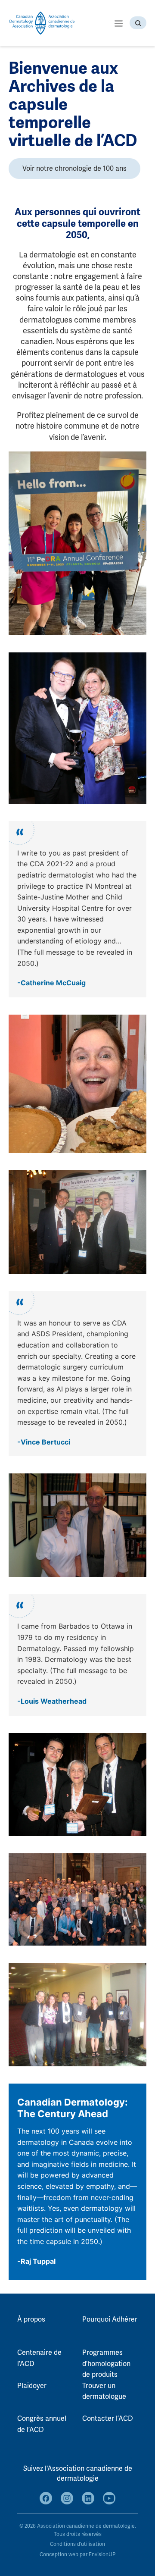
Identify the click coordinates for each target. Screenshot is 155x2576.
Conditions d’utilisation (77, 2544)
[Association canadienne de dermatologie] (42, 23)
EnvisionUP (102, 2555)
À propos (31, 2319)
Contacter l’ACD (108, 2419)
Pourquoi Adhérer (110, 2319)
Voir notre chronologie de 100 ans (74, 169)
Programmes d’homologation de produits (106, 2364)
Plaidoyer (32, 2386)
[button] (119, 23)
